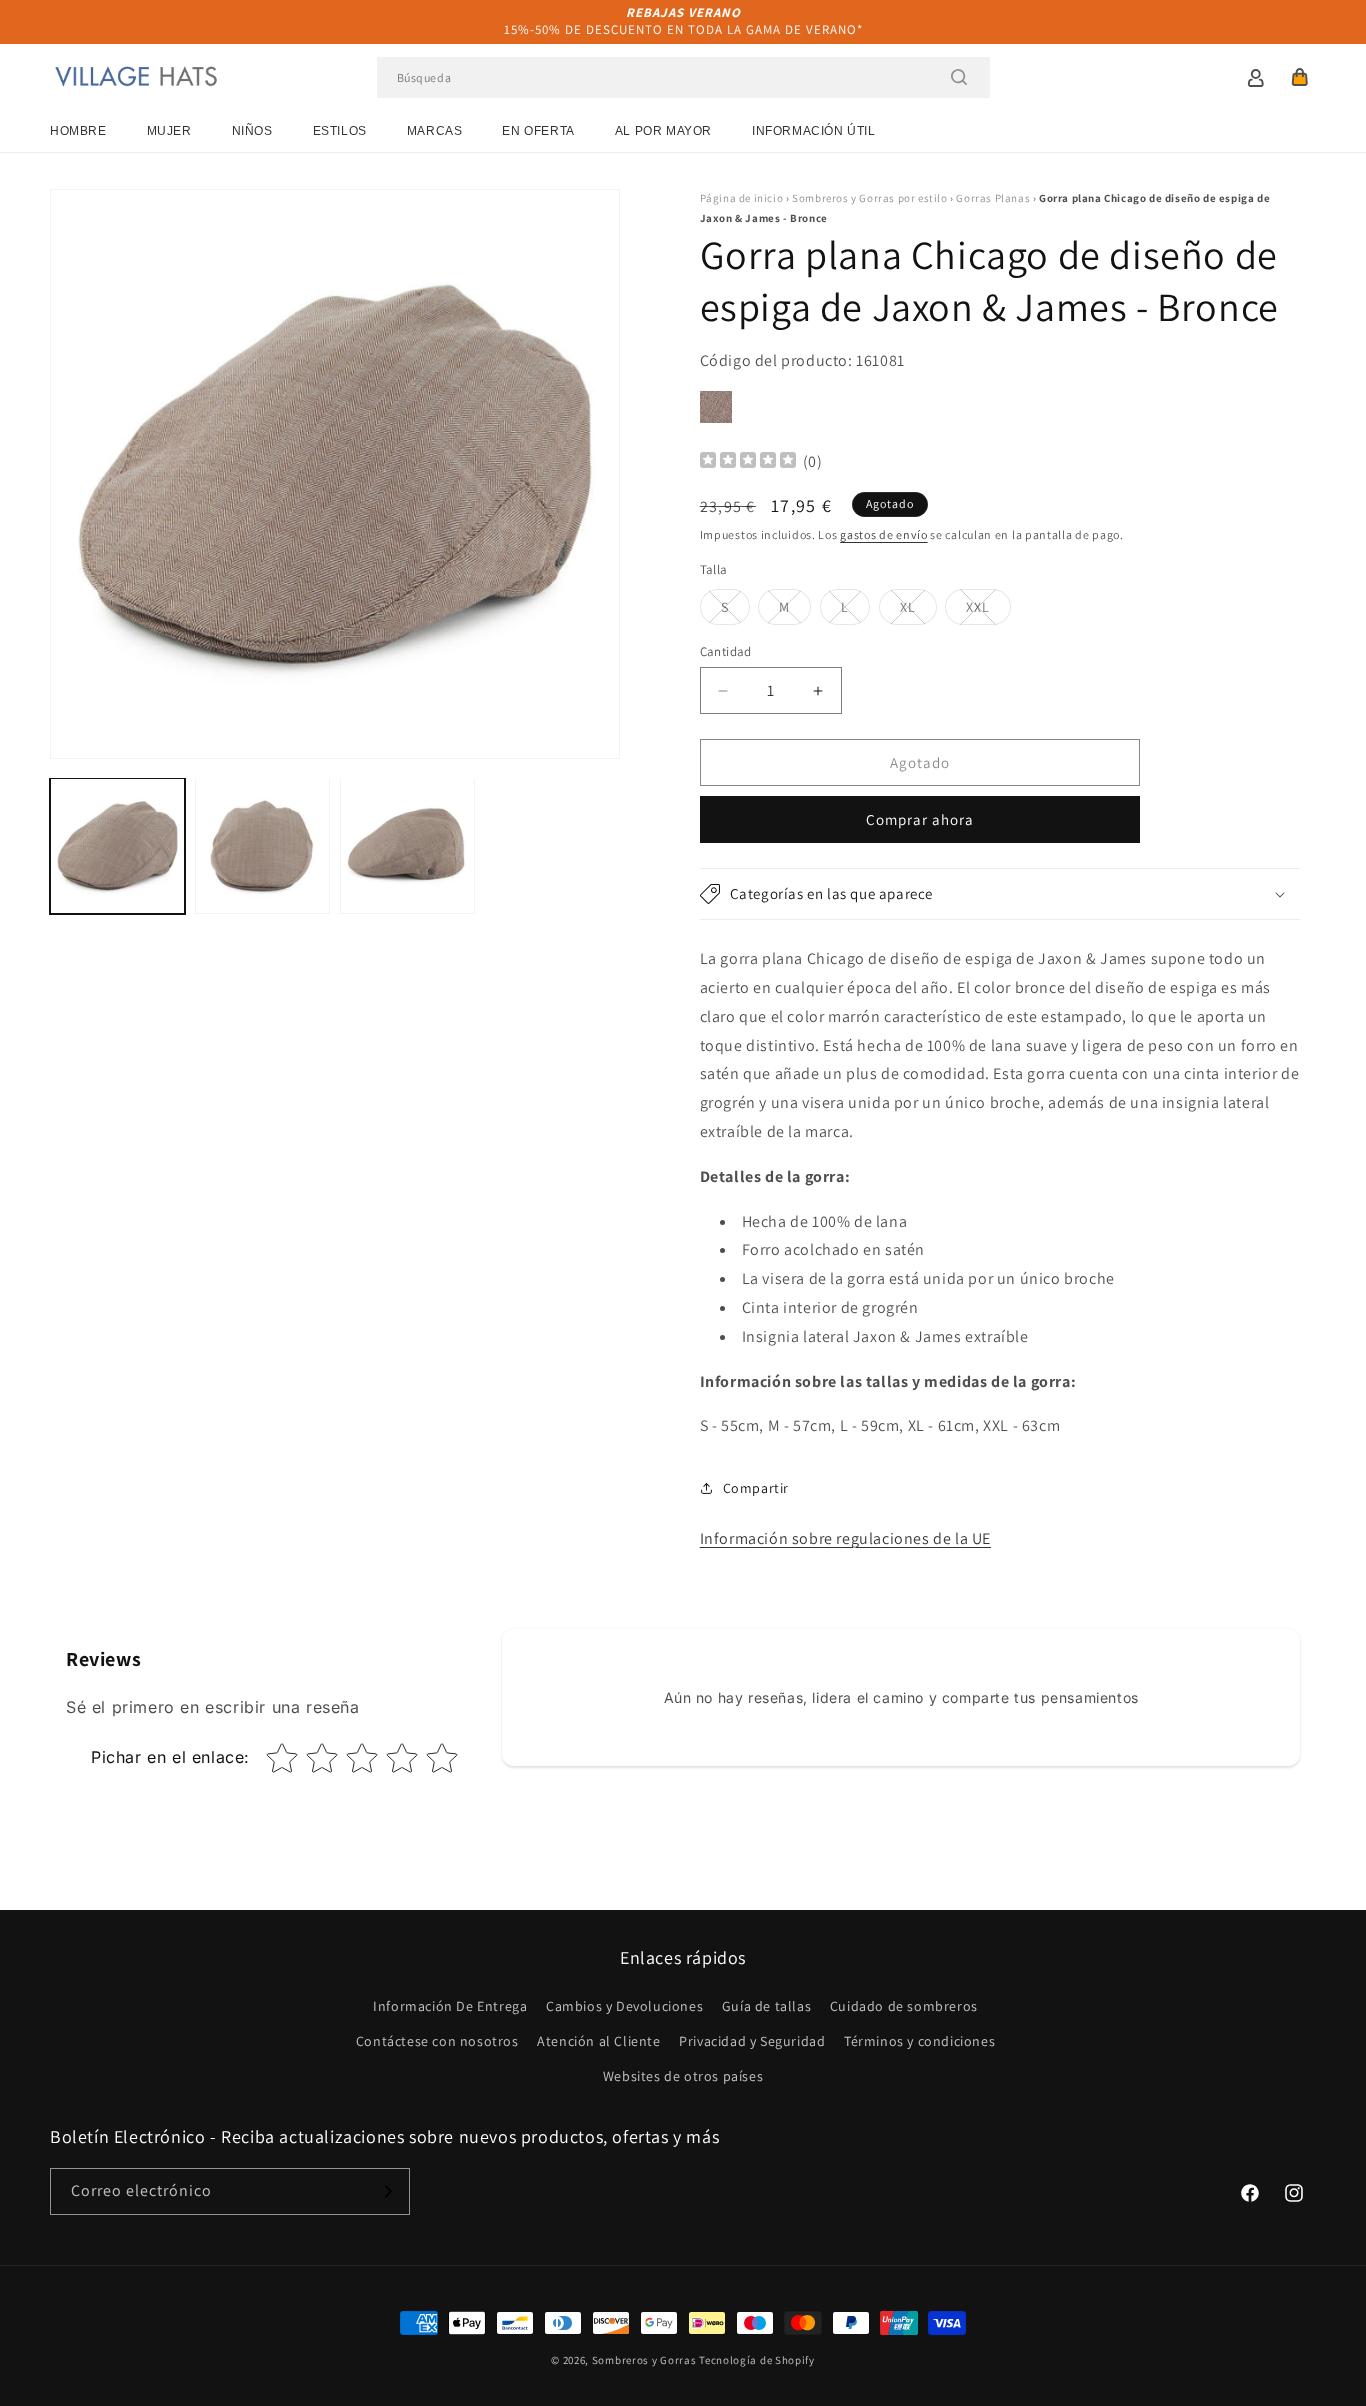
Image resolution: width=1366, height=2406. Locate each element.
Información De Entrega (450, 2006)
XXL (988, 611)
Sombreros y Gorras (644, 2360)
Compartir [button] (756, 1488)
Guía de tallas (766, 2006)
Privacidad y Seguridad (752, 2041)
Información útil (814, 131)
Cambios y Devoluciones (624, 2006)
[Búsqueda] (959, 77)
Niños (252, 131)
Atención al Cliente (598, 2041)
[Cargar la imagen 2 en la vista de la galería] (262, 845)
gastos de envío (884, 534)
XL (918, 611)
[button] (1300, 77)
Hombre (78, 131)
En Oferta (538, 131)
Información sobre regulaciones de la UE (845, 1538)
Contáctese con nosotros (437, 2041)
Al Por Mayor (663, 131)
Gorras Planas (993, 198)
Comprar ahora (920, 819)
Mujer (169, 131)
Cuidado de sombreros (904, 2006)
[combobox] (683, 77)
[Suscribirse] (387, 2191)
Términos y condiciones (919, 2041)
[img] (748, 462)
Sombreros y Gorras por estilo (869, 198)
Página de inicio (742, 198)
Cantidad (726, 651)
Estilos (340, 131)
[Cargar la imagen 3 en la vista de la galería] (407, 845)
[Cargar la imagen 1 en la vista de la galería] (117, 845)
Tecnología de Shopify (757, 2360)
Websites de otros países (683, 2076)
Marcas (435, 131)
